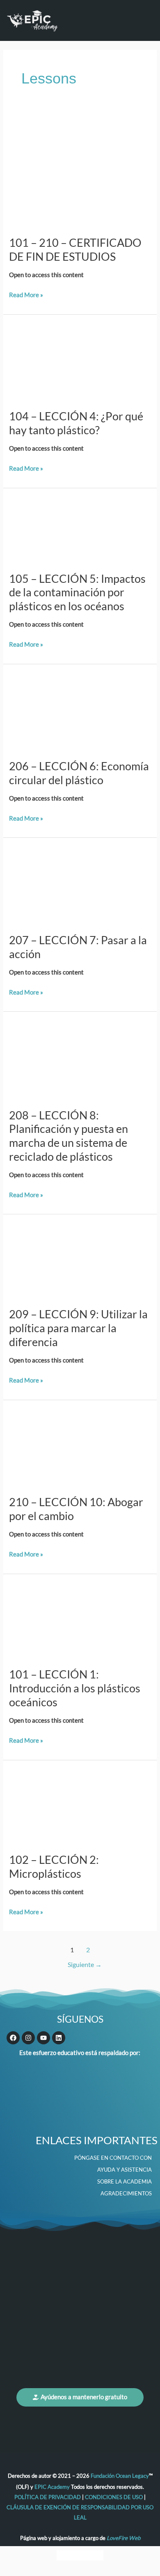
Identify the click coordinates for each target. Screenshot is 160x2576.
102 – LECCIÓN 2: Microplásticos (54, 1867)
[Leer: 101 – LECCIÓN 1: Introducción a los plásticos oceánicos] (80, 1620)
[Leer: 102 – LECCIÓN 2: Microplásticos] (80, 1806)
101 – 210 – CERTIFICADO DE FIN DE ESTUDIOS (75, 249)
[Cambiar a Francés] (80, 2556)
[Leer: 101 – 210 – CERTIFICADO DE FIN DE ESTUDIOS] (80, 171)
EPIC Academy (52, 2487)
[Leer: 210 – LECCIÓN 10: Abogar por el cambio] (80, 1447)
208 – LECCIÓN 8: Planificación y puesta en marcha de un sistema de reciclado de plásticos (69, 1136)
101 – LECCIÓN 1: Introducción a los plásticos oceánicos (75, 1688)
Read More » (26, 294)
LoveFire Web (123, 2538)
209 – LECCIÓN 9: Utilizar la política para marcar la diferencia (78, 1328)
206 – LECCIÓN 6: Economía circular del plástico (79, 773)
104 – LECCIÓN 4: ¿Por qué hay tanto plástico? (76, 423)
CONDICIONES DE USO (114, 2497)
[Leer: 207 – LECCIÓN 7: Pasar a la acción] (80, 885)
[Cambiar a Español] (96, 2556)
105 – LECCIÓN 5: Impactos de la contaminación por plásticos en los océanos (77, 592)
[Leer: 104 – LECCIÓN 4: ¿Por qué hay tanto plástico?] (80, 361)
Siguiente (85, 1965)
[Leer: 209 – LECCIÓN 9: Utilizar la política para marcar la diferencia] (80, 1260)
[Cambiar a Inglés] (64, 2556)
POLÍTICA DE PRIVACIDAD (48, 2497)
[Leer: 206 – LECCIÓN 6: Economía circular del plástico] (80, 711)
